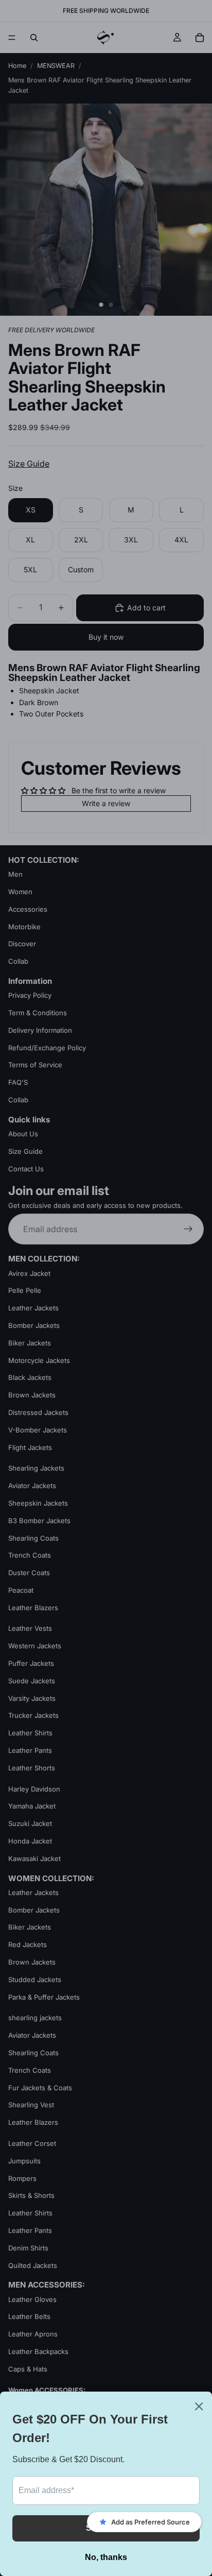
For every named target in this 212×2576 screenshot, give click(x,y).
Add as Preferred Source (151, 2522)
